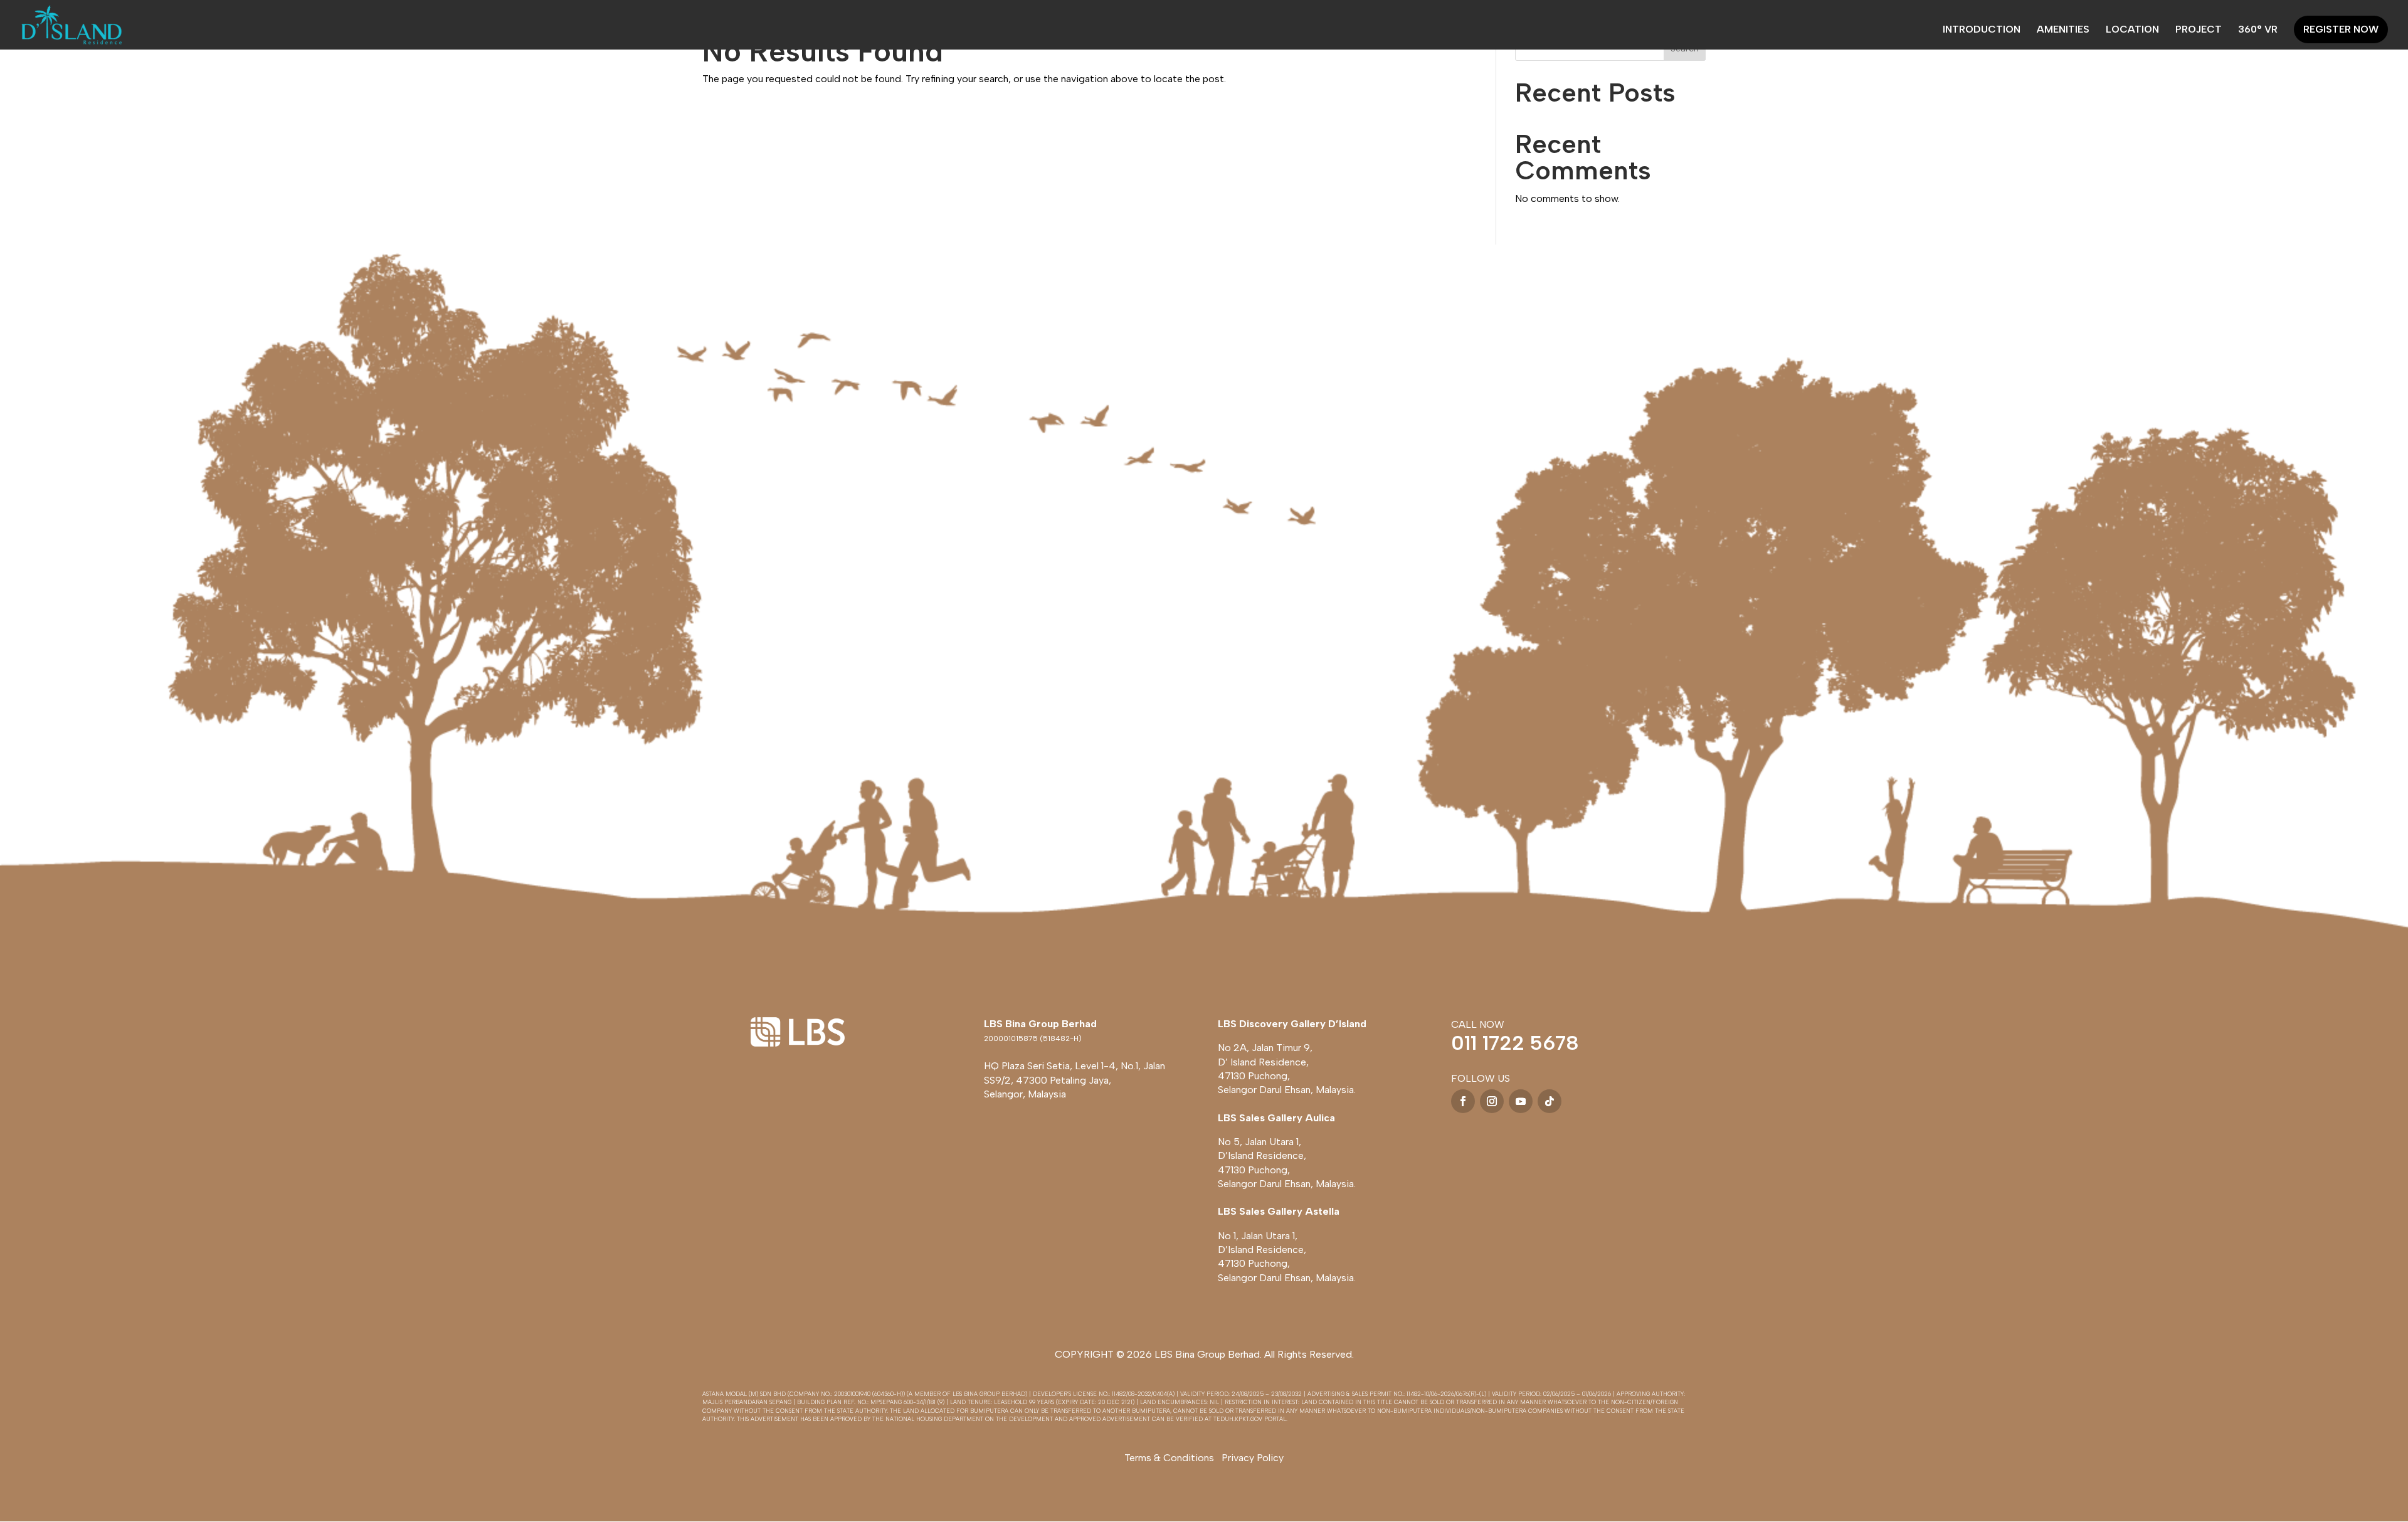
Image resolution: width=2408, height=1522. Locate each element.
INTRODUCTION (1982, 30)
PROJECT (2199, 30)
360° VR (2258, 30)
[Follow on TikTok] (1550, 1101)
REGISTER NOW (2341, 29)
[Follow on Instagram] (1492, 1101)
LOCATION (2132, 30)
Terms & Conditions (1169, 1458)
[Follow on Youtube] (1521, 1101)
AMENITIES (2063, 30)
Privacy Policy (1253, 1458)
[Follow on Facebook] (1463, 1101)
